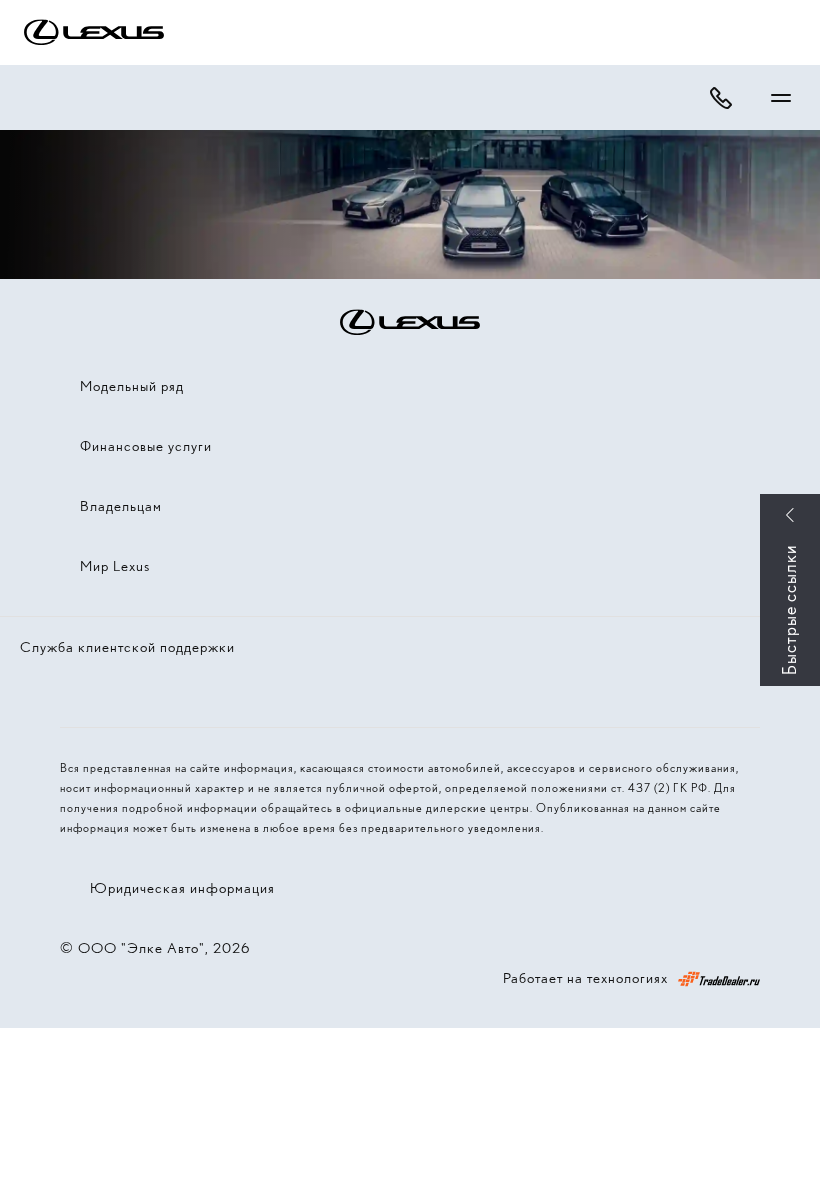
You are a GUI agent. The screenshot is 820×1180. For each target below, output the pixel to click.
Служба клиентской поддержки (127, 647)
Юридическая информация (182, 888)
